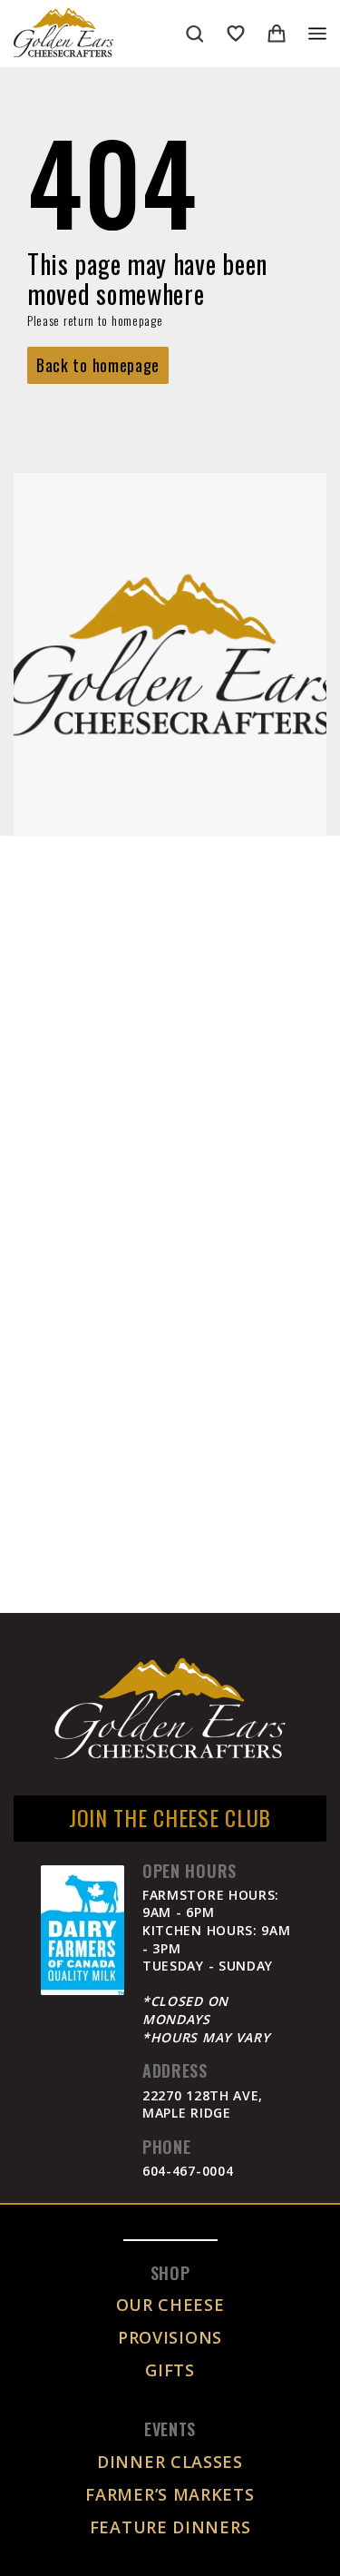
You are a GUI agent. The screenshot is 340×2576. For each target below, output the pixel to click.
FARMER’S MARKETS (170, 2494)
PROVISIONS (170, 2337)
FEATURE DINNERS (170, 2527)
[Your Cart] (277, 34)
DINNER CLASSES (170, 2462)
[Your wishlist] (236, 34)
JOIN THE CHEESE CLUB (170, 1817)
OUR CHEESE (170, 2305)
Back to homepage (98, 365)
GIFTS (170, 2370)
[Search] (195, 34)
